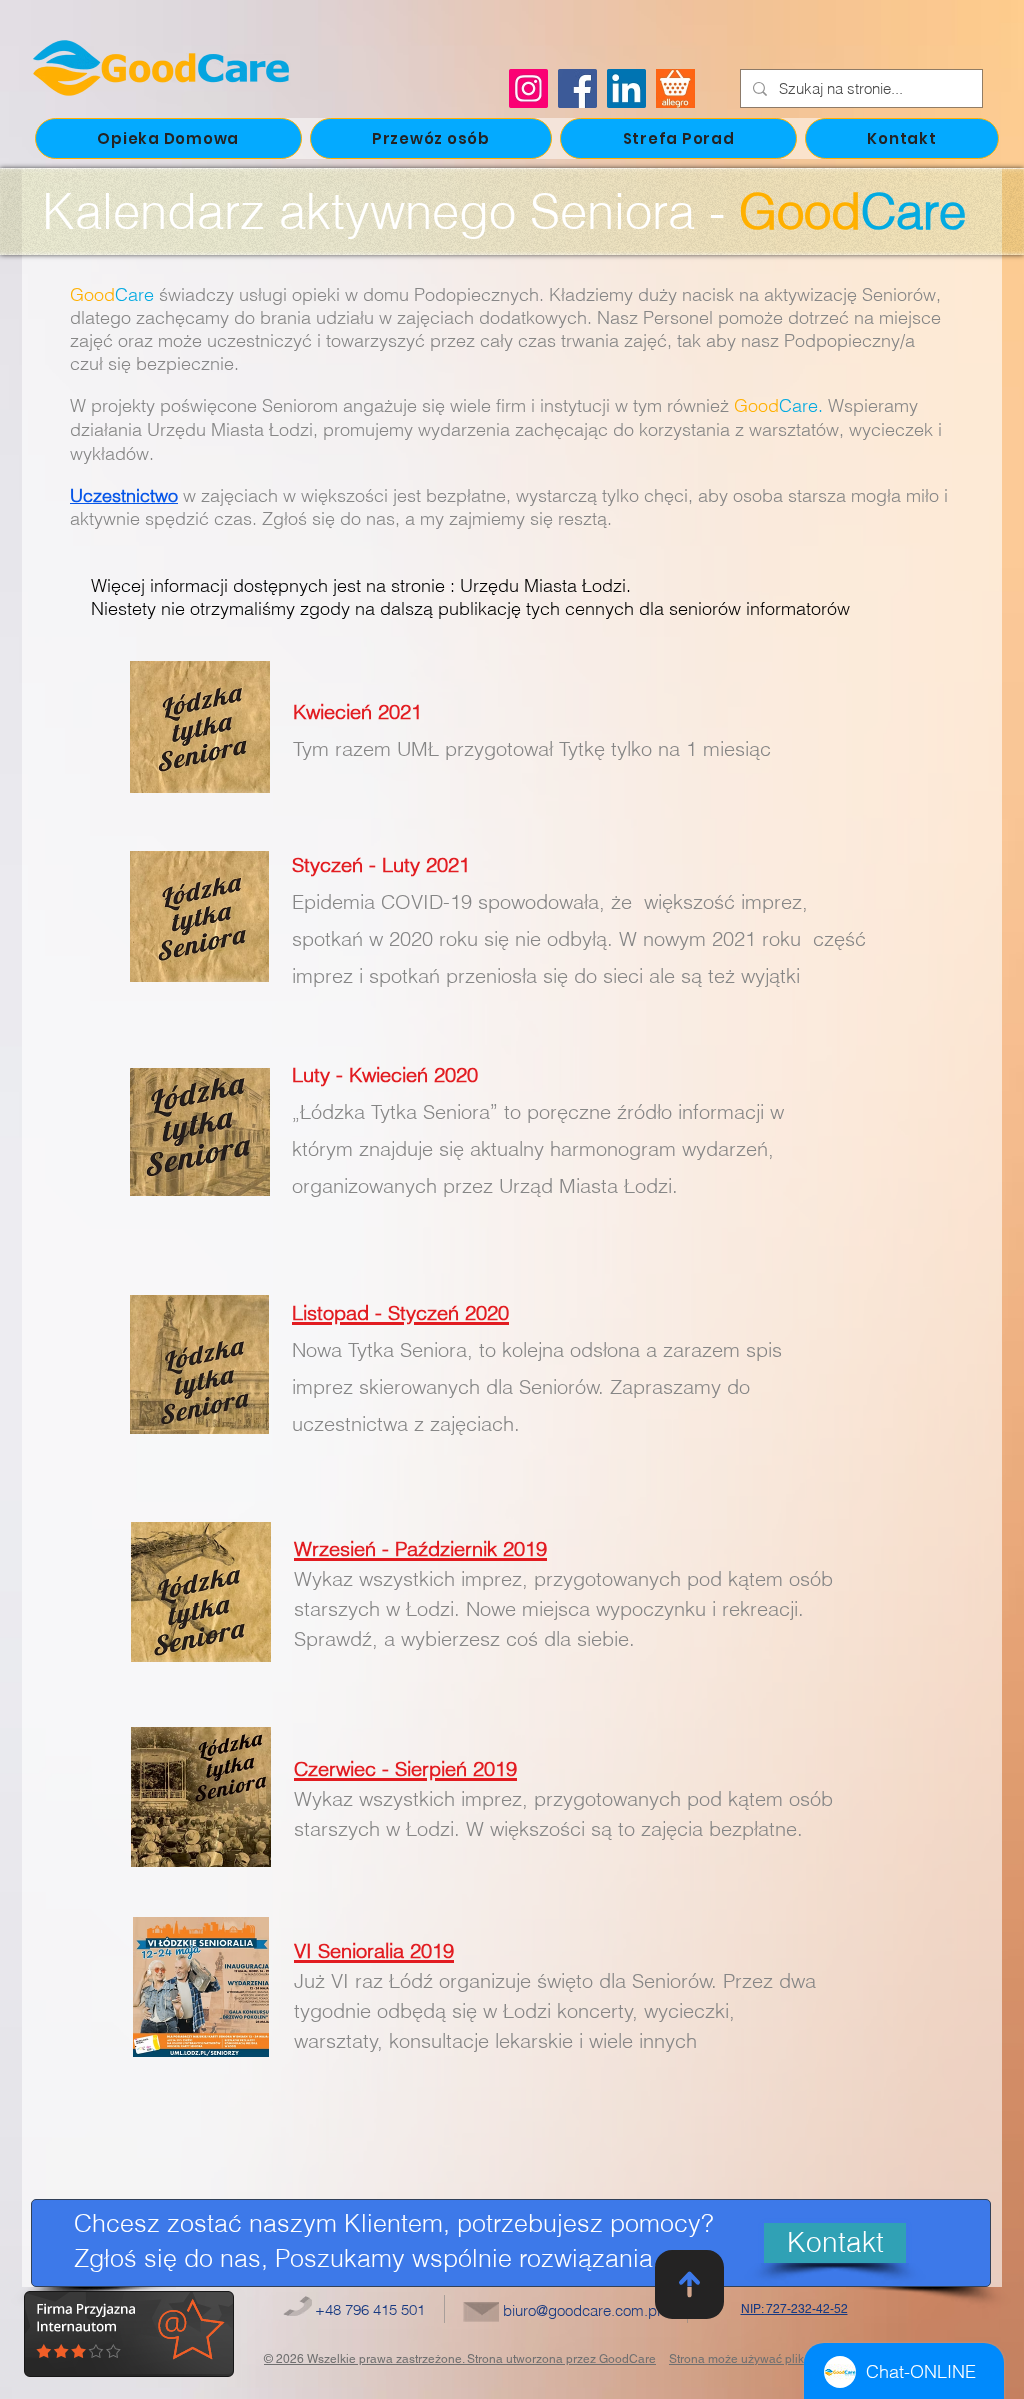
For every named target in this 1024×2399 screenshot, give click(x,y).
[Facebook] (577, 88)
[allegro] (675, 88)
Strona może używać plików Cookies (768, 2359)
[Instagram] (528, 88)
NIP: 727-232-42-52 (794, 2309)
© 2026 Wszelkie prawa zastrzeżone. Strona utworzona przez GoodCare (460, 2359)
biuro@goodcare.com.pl (581, 2310)
